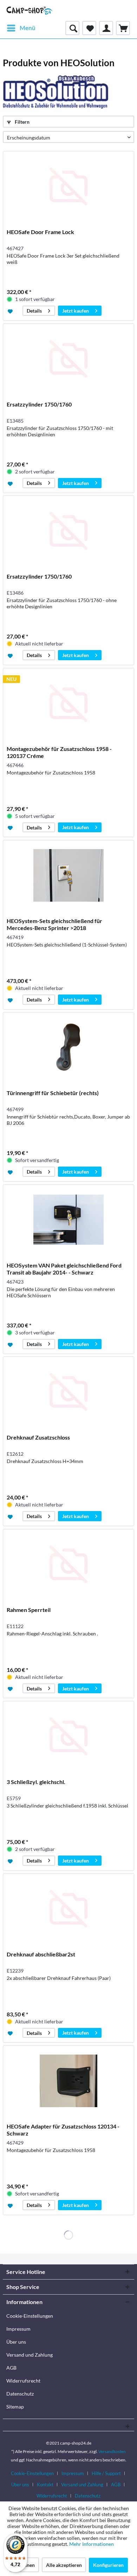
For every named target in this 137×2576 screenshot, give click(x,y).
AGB (11, 2368)
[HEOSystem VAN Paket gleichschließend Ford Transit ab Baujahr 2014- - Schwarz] (68, 1220)
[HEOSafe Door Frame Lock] (68, 186)
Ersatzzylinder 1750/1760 (39, 404)
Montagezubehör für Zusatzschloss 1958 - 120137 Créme (59, 752)
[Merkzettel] (89, 28)
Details (34, 311)
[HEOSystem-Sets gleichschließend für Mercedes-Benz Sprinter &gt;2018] (68, 875)
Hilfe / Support (106, 2473)
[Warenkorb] (123, 28)
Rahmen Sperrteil (29, 1610)
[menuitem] (21, 28)
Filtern (22, 122)
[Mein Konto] (106, 28)
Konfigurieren (108, 2565)
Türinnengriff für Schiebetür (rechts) (53, 1093)
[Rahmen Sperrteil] (68, 1564)
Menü (28, 28)
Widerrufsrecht (23, 2381)
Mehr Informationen (92, 2544)
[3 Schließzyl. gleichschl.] (68, 1736)
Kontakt (45, 2485)
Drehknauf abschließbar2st (41, 1954)
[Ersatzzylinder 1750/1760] (68, 359)
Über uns (16, 2342)
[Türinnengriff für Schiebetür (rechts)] (68, 1047)
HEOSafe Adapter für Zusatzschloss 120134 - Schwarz (63, 2130)
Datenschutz (20, 2394)
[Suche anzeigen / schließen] (72, 28)
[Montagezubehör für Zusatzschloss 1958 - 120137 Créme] (68, 703)
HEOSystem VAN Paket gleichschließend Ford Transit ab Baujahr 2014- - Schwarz (64, 1269)
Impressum (18, 2329)
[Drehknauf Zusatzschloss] (68, 1392)
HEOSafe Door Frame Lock (40, 232)
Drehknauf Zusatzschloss (38, 1437)
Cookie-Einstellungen (30, 2316)
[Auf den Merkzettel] (11, 311)
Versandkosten (112, 2451)
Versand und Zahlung (30, 2355)
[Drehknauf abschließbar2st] (68, 1909)
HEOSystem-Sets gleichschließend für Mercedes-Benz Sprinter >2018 (54, 924)
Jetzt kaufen (76, 311)
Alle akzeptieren (64, 2565)
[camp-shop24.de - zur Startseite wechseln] (30, 11)
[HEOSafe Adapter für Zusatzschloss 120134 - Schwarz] (68, 2081)
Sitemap (15, 2407)
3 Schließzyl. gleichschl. (36, 1782)
